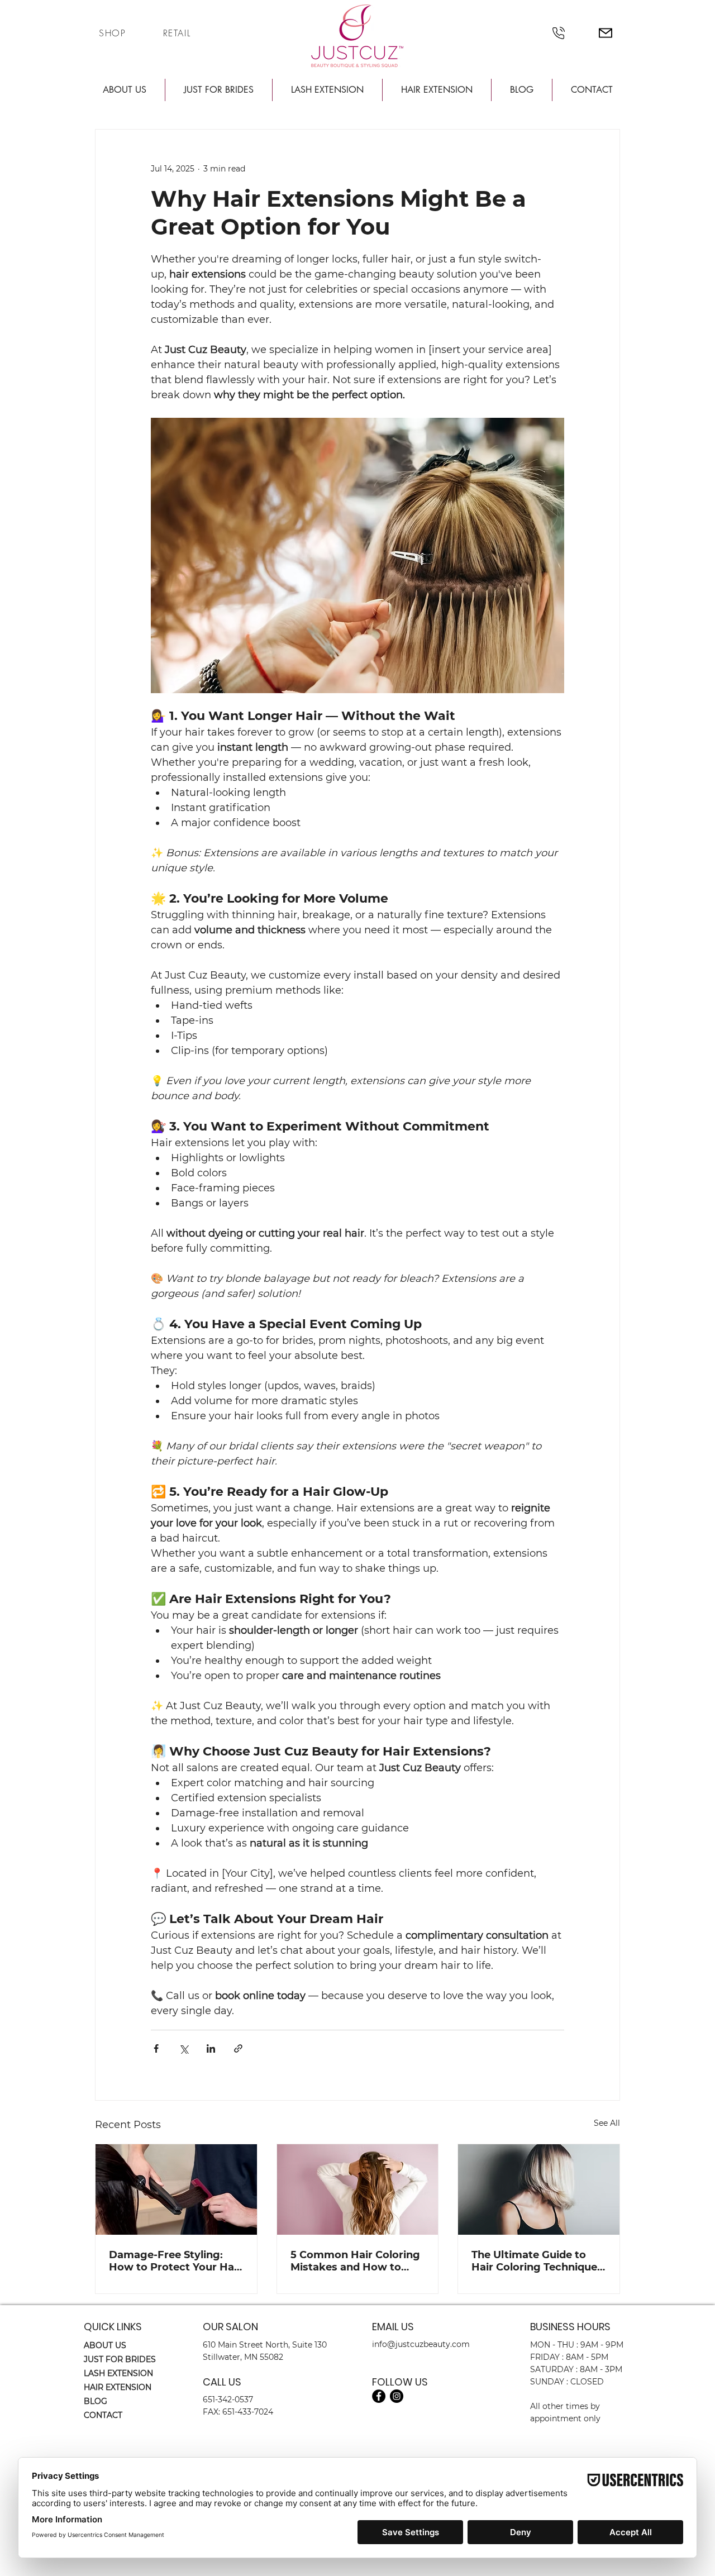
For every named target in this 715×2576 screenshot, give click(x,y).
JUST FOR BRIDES (120, 2359)
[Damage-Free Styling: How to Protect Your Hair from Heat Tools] (176, 2189)
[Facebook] (379, 2396)
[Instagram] (397, 2396)
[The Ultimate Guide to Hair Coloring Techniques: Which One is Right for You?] (539, 2189)
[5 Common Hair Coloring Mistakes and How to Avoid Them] (358, 2189)
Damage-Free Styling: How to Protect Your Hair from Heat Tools (175, 2261)
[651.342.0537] (558, 33)
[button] (124, 90)
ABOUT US (105, 2345)
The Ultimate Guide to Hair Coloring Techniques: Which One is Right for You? (538, 2261)
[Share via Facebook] (156, 2048)
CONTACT (103, 2415)
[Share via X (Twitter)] (183, 2048)
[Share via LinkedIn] (211, 2048)
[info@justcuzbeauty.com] (605, 33)
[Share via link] (238, 2048)
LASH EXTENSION (118, 2373)
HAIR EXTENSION (118, 2387)
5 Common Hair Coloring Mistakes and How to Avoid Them (355, 2261)
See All (607, 2123)
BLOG (96, 2401)
